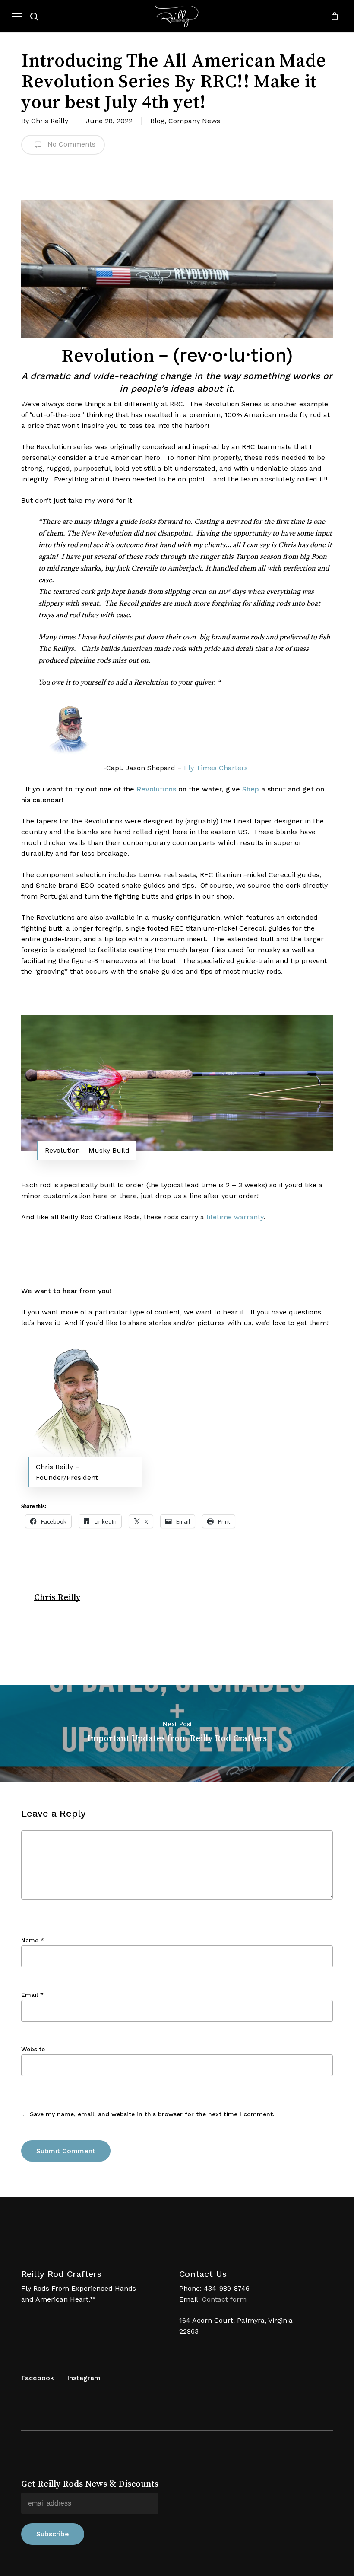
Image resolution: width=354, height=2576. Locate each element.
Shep (251, 789)
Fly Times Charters (216, 768)
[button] (17, 16)
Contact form (224, 2299)
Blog (157, 121)
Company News (194, 121)
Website (33, 2049)
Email (32, 1995)
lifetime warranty (235, 1217)
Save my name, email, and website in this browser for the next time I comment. (152, 2114)
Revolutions (156, 789)
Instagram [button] (84, 2378)
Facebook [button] (38, 2378)
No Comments (70, 144)
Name (33, 1940)
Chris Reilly (50, 121)
